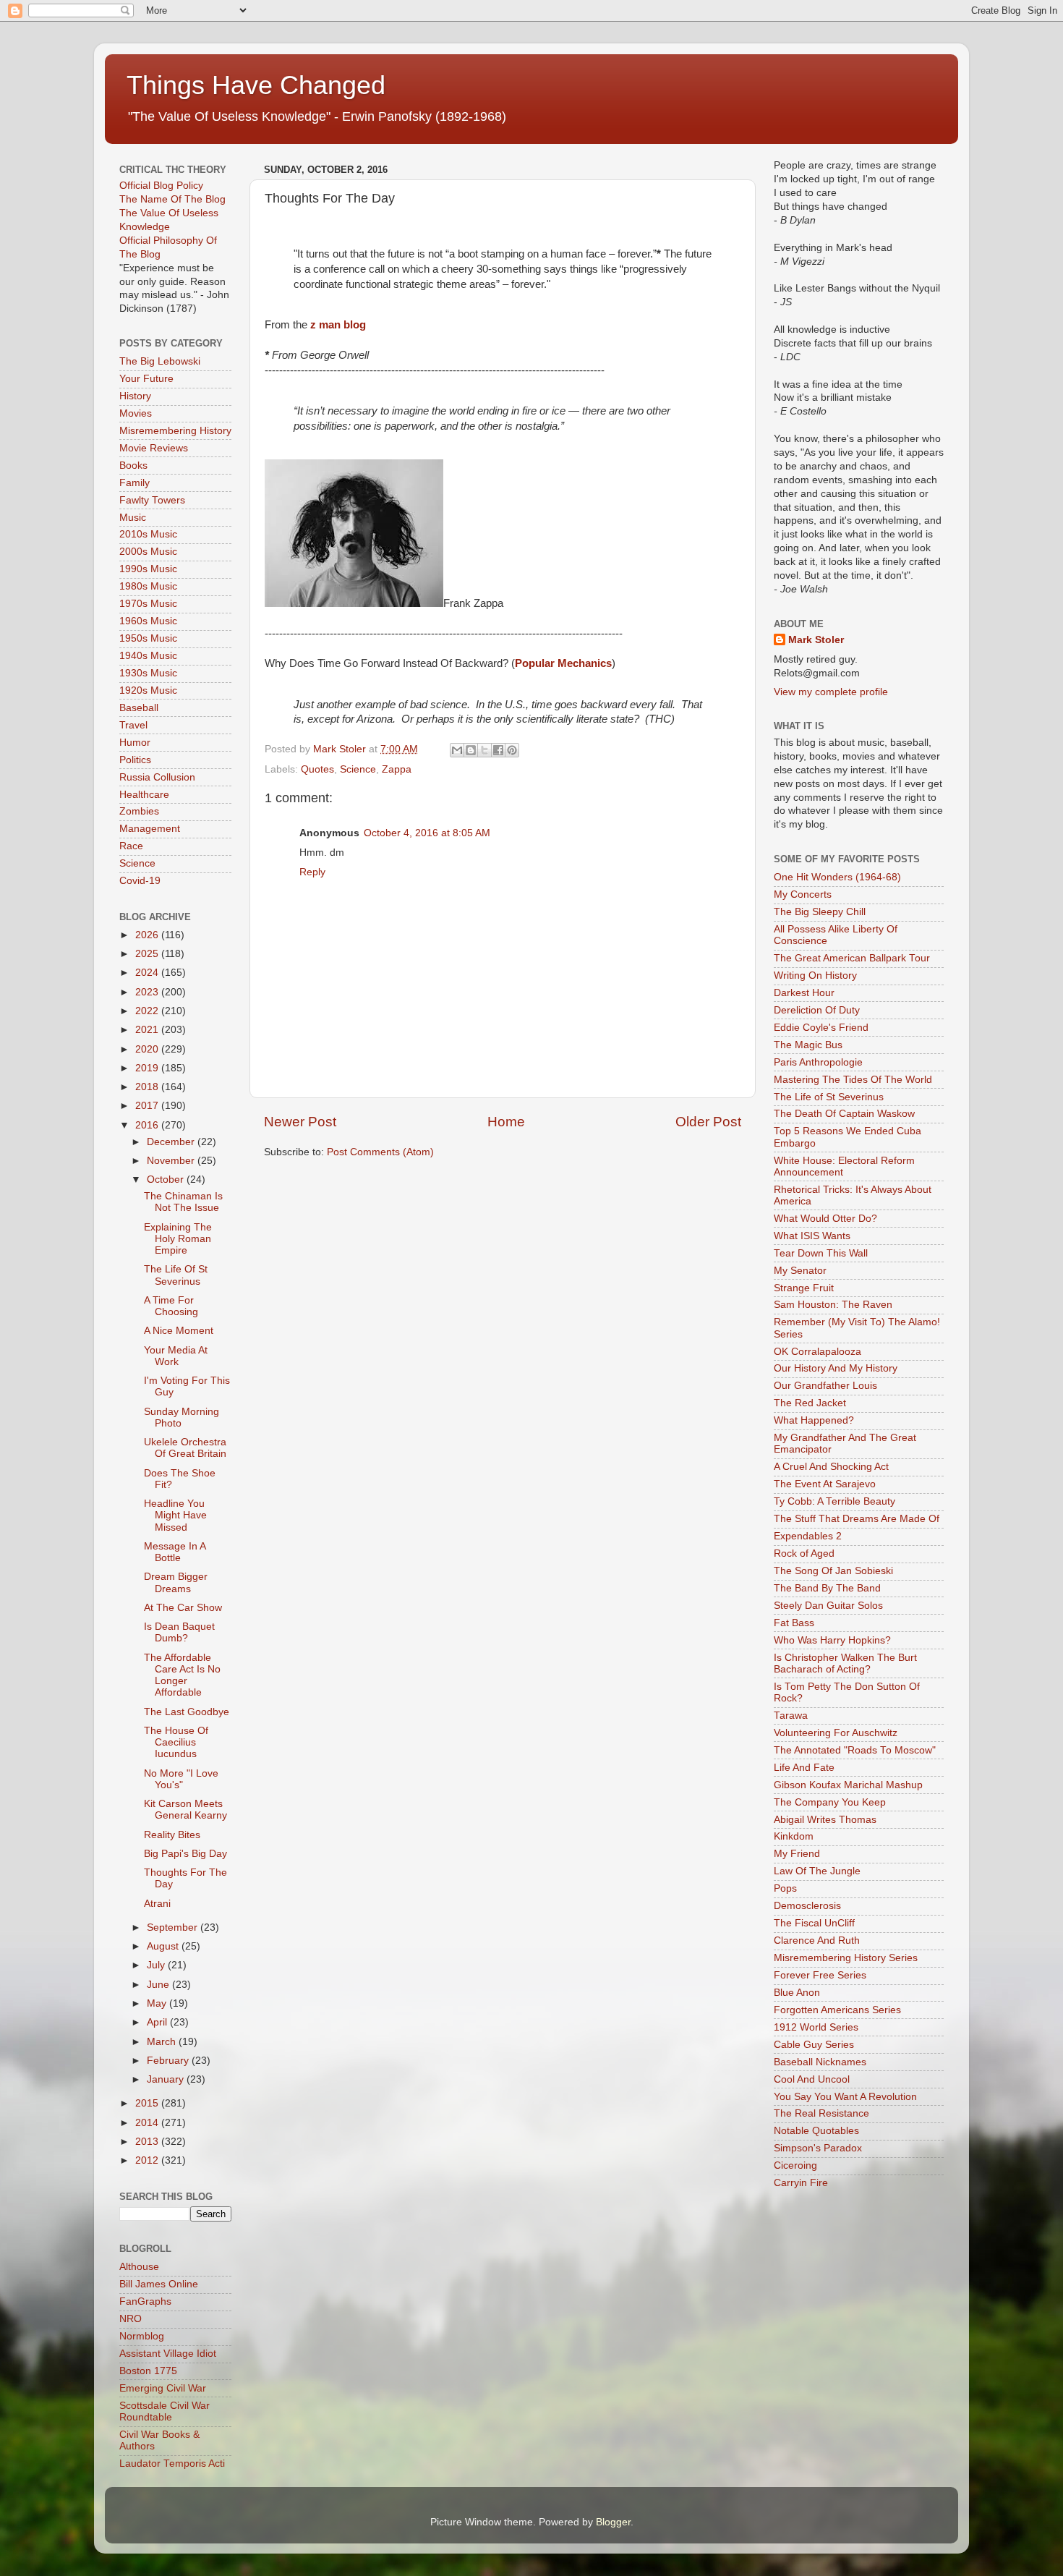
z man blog (338, 325)
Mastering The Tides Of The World (853, 1080)
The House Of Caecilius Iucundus (176, 1742)
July (157, 1965)
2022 (148, 1011)
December (172, 1142)
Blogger (613, 2522)
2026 (148, 935)
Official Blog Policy (161, 186)
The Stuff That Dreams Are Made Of (857, 1519)
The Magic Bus (808, 1045)
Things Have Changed (256, 85)
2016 (148, 1125)
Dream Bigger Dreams (176, 1582)
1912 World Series (816, 2027)
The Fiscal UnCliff (814, 1923)
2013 (148, 2142)
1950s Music (148, 638)
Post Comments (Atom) (380, 1152)
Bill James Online (159, 2284)
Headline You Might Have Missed (175, 1515)
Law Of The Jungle (817, 1871)
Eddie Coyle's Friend (821, 1028)
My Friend (797, 1854)
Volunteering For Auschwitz (836, 1733)
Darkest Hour (804, 993)
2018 (148, 1087)
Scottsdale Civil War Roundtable (165, 2411)
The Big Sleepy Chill (820, 912)
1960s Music (148, 621)
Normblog (142, 2336)
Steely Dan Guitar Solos (828, 1606)
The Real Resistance (821, 2113)
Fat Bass (794, 1623)
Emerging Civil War (163, 2388)
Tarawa (791, 1716)
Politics (135, 760)
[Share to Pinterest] (512, 750)
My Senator (800, 1271)
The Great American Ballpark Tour (852, 958)
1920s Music (148, 690)
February (169, 2061)
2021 (148, 1030)
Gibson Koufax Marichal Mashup (848, 1785)
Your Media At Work (176, 1356)
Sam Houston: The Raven (833, 1305)
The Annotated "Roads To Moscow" (855, 1750)
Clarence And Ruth (817, 1940)
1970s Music (148, 604)
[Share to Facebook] (498, 750)
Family (135, 483)
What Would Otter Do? (825, 1219)
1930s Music (148, 673)
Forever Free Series (820, 1975)
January (167, 2079)
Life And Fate (804, 1768)
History (135, 396)
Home (506, 1122)
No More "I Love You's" (181, 1779)
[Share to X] (484, 750)
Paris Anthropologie (818, 1062)
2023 (148, 992)
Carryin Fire (801, 2183)
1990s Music (148, 569)
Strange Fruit (804, 1288)
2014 (148, 2123)
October (167, 1179)
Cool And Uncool (812, 2079)
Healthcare (144, 795)
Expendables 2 (808, 1536)
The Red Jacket (810, 1403)
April (158, 2022)
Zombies (139, 811)
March (163, 2042)
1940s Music (148, 656)
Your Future (146, 379)
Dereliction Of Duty (817, 1010)
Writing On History (815, 975)
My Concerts (803, 894)
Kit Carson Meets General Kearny (185, 1810)
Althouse (139, 2267)
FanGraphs (145, 2301)
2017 (148, 1106)
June (159, 1985)
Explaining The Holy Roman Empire (178, 1239)
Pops (785, 1888)
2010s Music (148, 534)
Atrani (157, 1904)
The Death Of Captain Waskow (844, 1114)
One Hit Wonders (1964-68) (837, 877)
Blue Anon (797, 1993)
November (172, 1161)
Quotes (317, 769)
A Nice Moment (179, 1331)
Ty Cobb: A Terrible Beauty (834, 1501)
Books (133, 466)
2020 (148, 1049)
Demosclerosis (807, 1906)
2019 (148, 1068)
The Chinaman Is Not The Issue (183, 1202)
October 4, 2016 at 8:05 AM (427, 833)
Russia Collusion (157, 777)
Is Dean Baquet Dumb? (179, 1632)
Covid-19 (140, 881)
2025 (148, 954)
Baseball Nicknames (820, 2062)
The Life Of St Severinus (176, 1275)
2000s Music (148, 552)
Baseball (139, 708)
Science (358, 769)
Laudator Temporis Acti (172, 2464)
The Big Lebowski (160, 361)
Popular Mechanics (563, 663)
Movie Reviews (154, 448)
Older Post (708, 1122)
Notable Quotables (816, 2131)
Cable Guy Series (814, 2045)
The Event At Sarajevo (825, 1484)
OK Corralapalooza (817, 1352)
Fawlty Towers (152, 500)
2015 (148, 2103)
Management (150, 829)
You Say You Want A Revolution (845, 2097)
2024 (148, 973)
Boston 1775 (148, 2371)
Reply (312, 872)
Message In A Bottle (175, 1552)
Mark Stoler (816, 640)
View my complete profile (831, 692)
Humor (135, 743)
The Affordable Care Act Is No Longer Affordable (182, 1675)
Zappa (397, 769)
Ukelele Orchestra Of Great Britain (185, 1448)
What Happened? (814, 1420)
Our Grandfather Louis (825, 1386)
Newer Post (300, 1122)
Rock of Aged (804, 1553)
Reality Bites (172, 1835)
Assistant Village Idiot (168, 2354)
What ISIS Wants (812, 1236)
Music (133, 518)
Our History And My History (836, 1368)
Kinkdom (794, 1836)
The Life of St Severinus (829, 1097)
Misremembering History (175, 431)
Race (131, 846)
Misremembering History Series (846, 1958)
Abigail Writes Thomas (825, 1820)
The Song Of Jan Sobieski (833, 1571)
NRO (131, 2319)
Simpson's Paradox (818, 2148)
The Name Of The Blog (172, 199)
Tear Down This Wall (821, 1253)
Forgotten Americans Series (837, 2010)
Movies (136, 413)
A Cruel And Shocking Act (831, 1467)
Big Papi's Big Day (185, 1854)
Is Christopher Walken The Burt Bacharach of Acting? (845, 1663)
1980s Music (148, 586)
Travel (133, 725)
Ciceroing (795, 2165)
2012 (148, 2160)
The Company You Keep (830, 1802)
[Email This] (457, 750)
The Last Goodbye (187, 1712)
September (174, 1927)
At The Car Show (183, 1608)
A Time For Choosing (171, 1306)
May (158, 2003)
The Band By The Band (827, 1588)
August (164, 1946)
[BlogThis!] (471, 750)
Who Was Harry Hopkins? (832, 1640)
